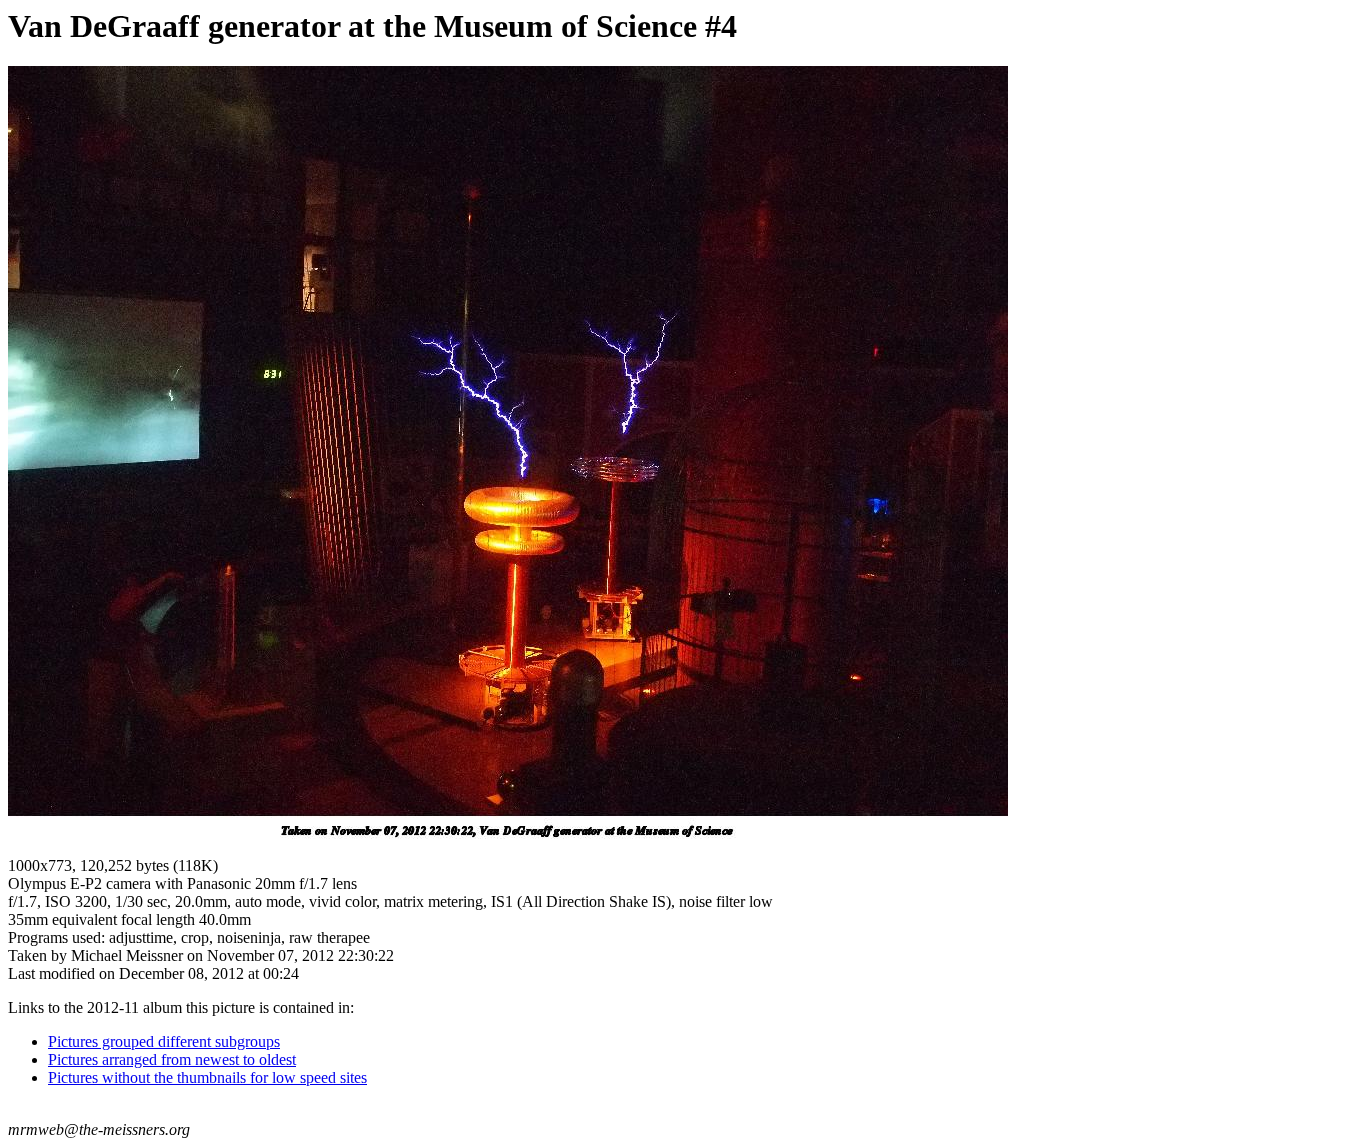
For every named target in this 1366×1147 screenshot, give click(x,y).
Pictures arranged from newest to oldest (172, 1059)
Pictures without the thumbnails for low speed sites (207, 1077)
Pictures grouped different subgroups (164, 1041)
